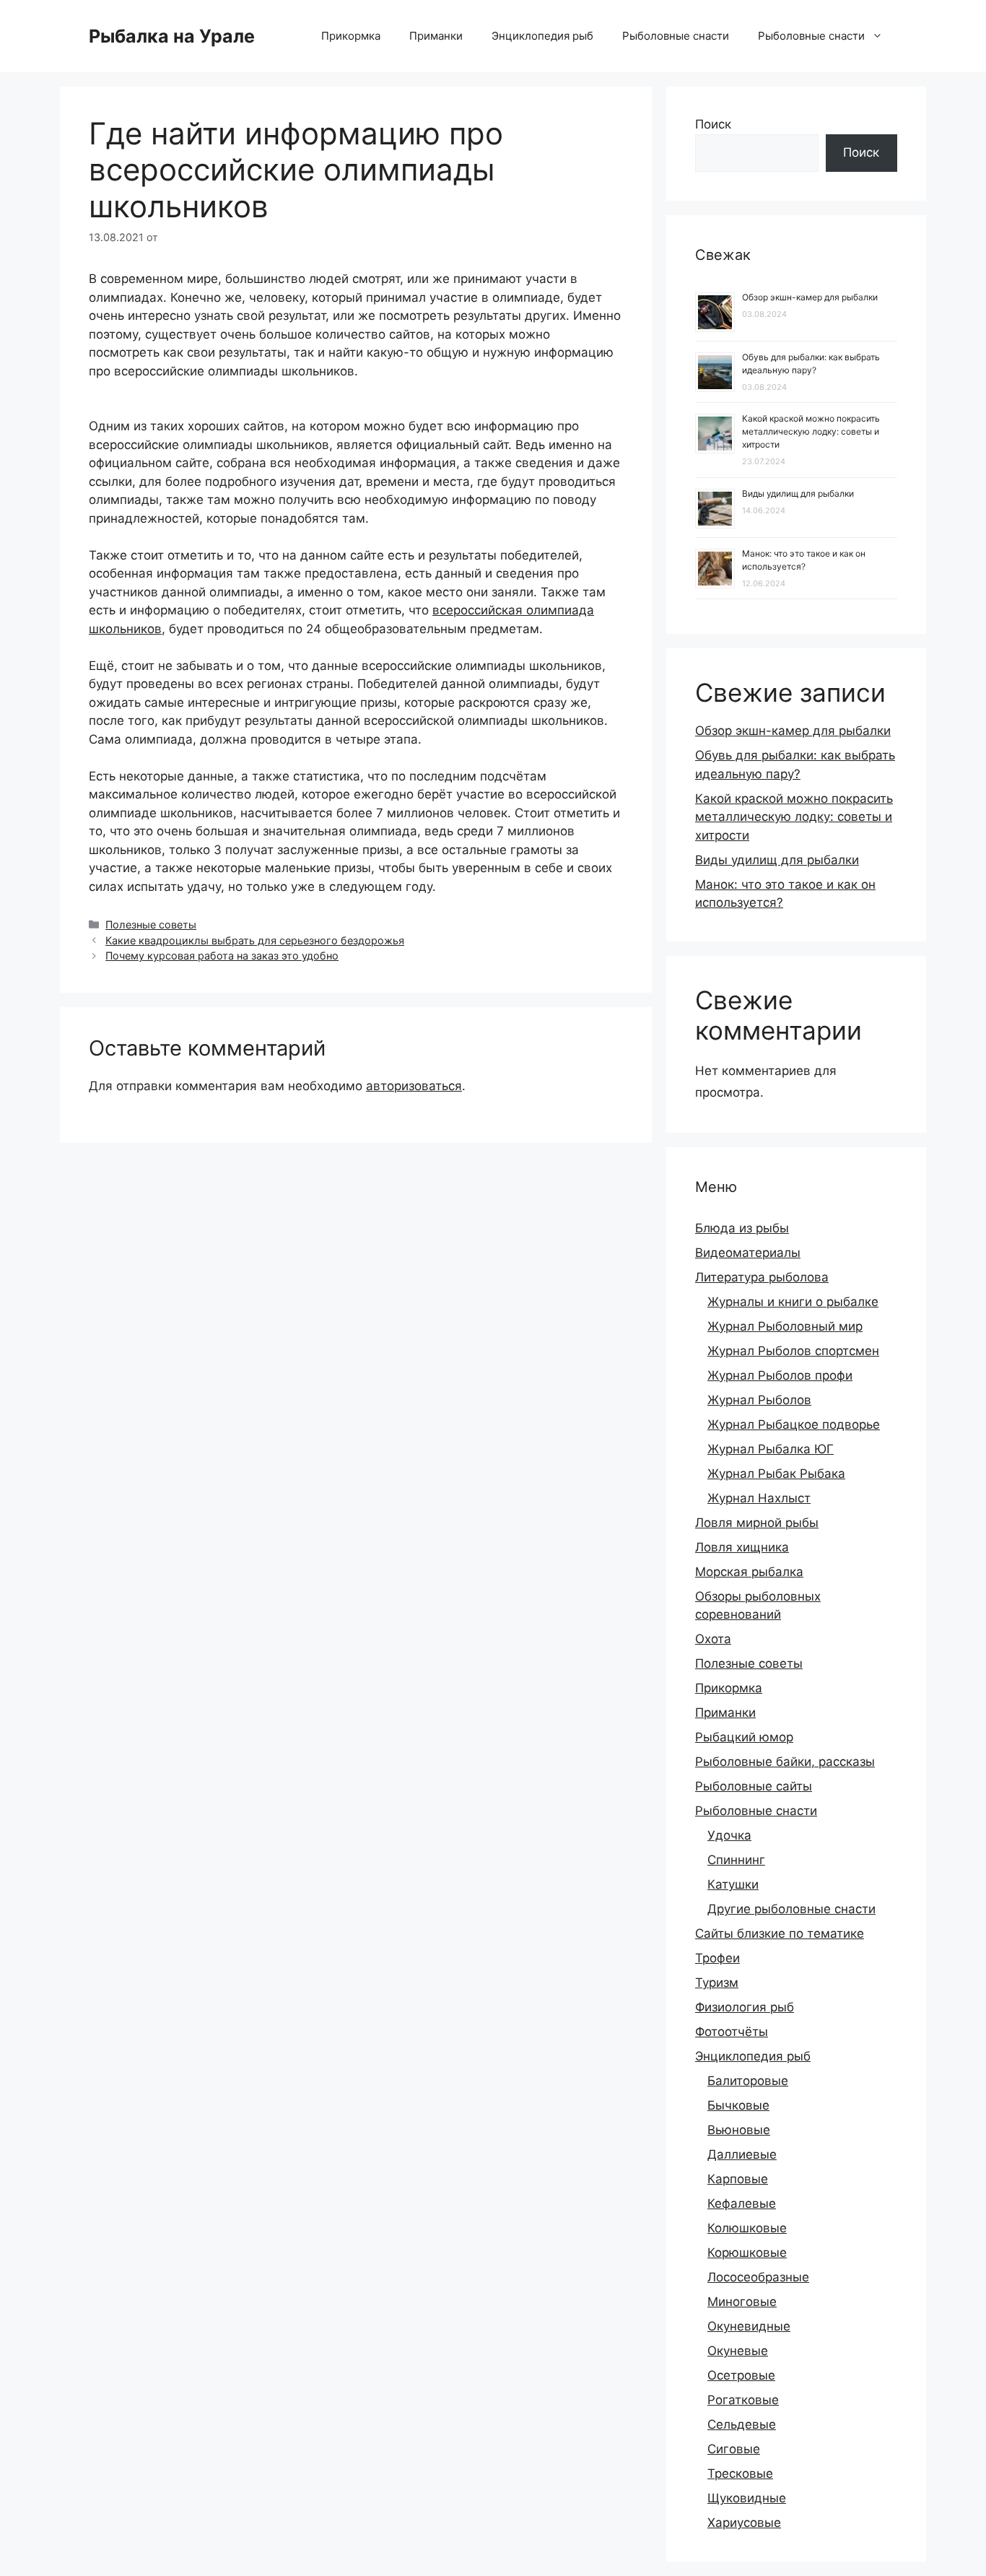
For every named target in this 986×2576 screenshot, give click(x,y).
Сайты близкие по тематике (780, 1933)
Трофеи (717, 1958)
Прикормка (351, 36)
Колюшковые (747, 2228)
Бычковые (738, 2105)
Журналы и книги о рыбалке (793, 1302)
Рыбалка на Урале (172, 36)
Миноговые (742, 2302)
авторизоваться (414, 1086)
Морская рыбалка (749, 1572)
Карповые (738, 2179)
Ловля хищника (742, 1547)
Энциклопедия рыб (542, 36)
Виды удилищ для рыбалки (798, 493)
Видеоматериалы (748, 1253)
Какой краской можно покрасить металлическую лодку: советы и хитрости (811, 431)
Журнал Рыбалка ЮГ (771, 1449)
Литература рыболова (762, 1277)
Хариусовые (744, 2523)
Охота (713, 1639)
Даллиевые (742, 2154)
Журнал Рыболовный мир (785, 1326)
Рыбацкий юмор (744, 1737)
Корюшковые (747, 2253)
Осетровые (741, 2375)
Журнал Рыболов (759, 1400)
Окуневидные (749, 2326)
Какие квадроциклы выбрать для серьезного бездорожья (255, 940)
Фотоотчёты (732, 2032)
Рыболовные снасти (676, 36)
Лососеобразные (758, 2277)
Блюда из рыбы (742, 1228)
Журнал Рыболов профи (780, 1375)
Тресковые (740, 2473)
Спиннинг (736, 1860)
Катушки (733, 1884)
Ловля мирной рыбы (757, 1523)
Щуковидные (747, 2498)
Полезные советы (151, 924)
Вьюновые (739, 2130)
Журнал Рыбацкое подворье (794, 1424)
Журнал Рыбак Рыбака (776, 1474)
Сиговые (734, 2449)
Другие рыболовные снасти (791, 1909)
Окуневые (738, 2351)
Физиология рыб (745, 2007)
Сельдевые (742, 2424)
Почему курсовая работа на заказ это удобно (222, 956)
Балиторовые (748, 2081)
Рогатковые (743, 2400)
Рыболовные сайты (754, 1786)
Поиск (713, 124)
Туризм (717, 1983)
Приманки (436, 36)
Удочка (729, 1835)
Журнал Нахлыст (759, 1498)
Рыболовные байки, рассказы (785, 1762)
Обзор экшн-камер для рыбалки (810, 297)
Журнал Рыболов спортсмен (793, 1351)
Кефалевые (742, 2203)
